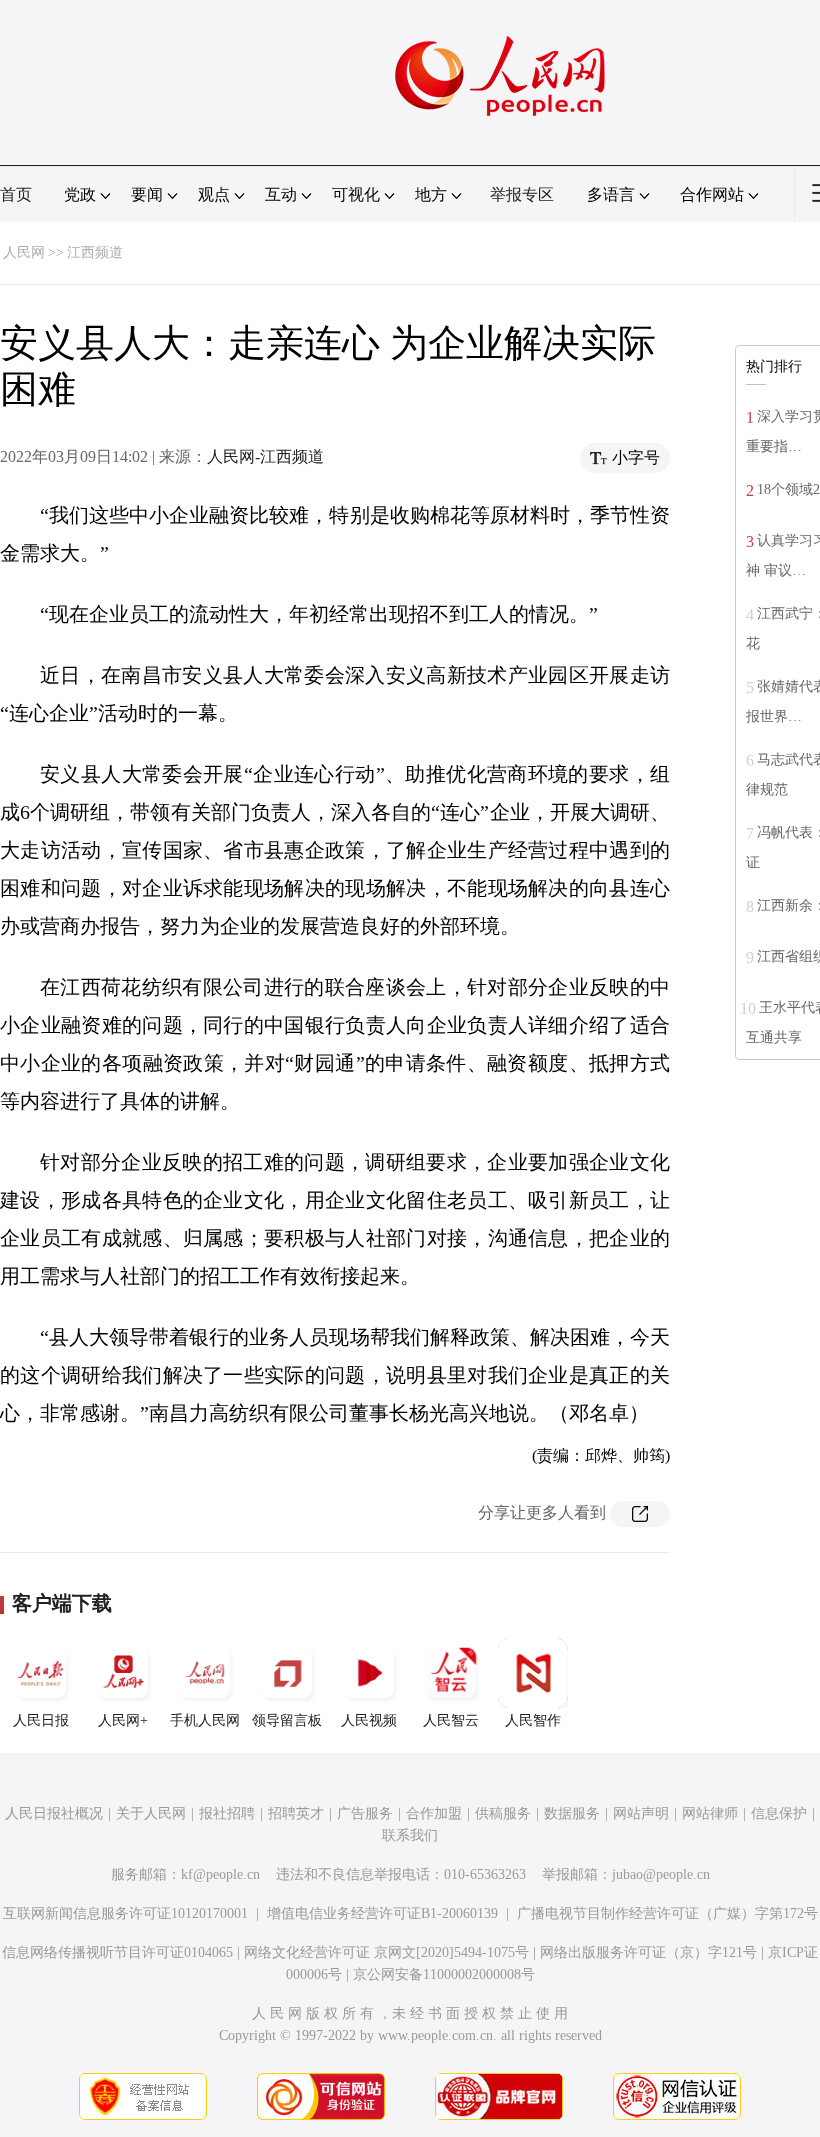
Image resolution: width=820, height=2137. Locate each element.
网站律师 (710, 1813)
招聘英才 (296, 1813)
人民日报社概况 (54, 1813)
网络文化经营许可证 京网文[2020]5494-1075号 (386, 1952)
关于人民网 (151, 1813)
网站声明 (641, 1813)
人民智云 (451, 1720)
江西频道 (95, 252)
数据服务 (572, 1813)
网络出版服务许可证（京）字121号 (648, 1952)
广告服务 (365, 1813)
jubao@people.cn (661, 1874)
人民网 (24, 252)
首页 (16, 194)
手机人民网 (205, 1720)
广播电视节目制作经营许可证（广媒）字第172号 (667, 1913)
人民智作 (533, 1720)
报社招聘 (227, 1813)
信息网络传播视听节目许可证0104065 (117, 1952)
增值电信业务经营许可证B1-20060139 (382, 1913)
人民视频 (369, 1720)
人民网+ (123, 1720)
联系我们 (410, 1835)
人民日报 (41, 1720)
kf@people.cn (220, 1874)
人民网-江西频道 (265, 456)
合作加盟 (434, 1813)
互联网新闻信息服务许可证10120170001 (125, 1913)
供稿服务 (503, 1813)
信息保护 (779, 1813)
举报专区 (522, 194)
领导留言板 (287, 1720)
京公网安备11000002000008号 (444, 1974)
